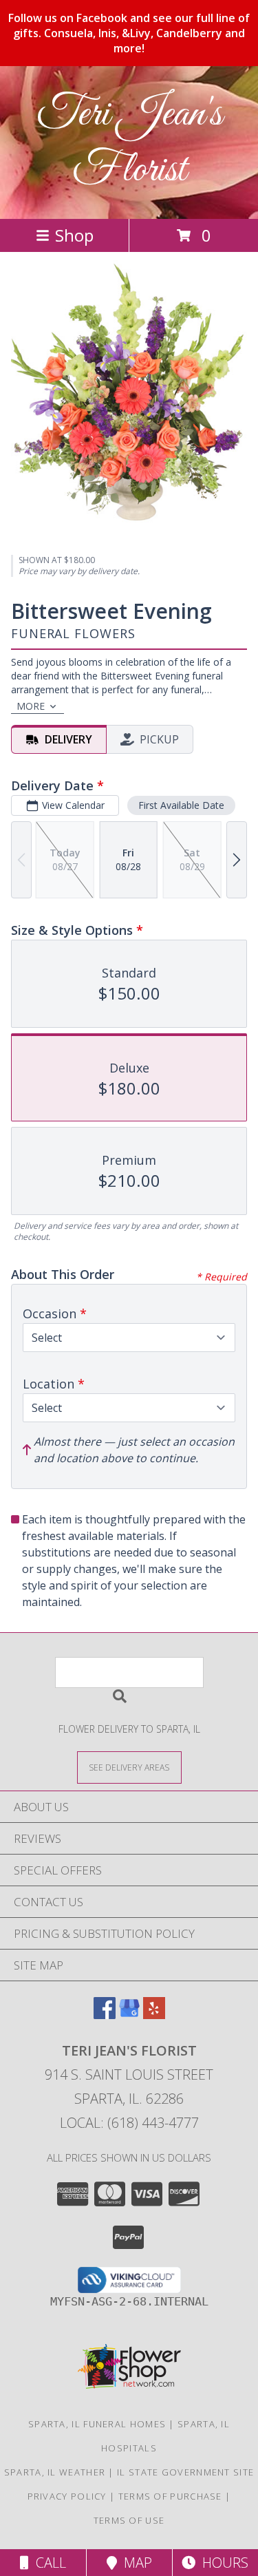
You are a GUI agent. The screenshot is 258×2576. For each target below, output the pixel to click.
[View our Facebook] (105, 2015)
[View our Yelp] (154, 2015)
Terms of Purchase (170, 2496)
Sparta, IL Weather (55, 2472)
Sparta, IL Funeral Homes (97, 2424)
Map (135, 2563)
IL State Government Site (185, 2472)
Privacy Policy (67, 2496)
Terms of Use (129, 2520)
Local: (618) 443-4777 (129, 2123)
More (31, 706)
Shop (74, 235)
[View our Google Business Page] (129, 2015)
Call (47, 2563)
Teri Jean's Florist (129, 142)
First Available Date (181, 805)
